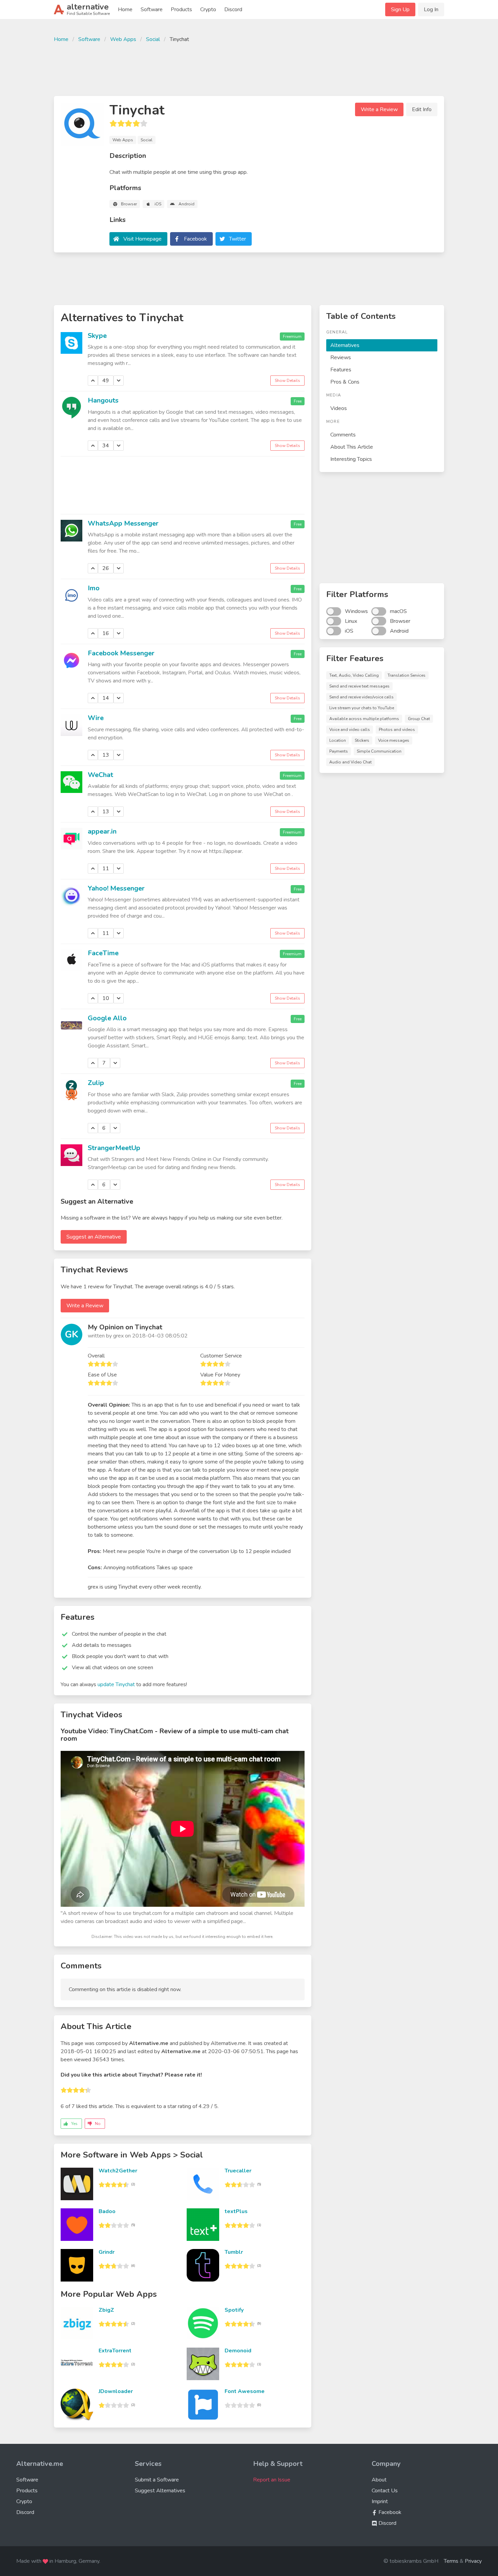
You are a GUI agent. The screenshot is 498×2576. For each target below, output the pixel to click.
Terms (451, 2561)
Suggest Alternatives (160, 2491)
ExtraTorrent (115, 2351)
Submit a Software (157, 2480)
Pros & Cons (345, 382)
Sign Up (400, 9)
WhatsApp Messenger (123, 523)
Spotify (234, 2310)
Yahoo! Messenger (116, 888)
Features (341, 370)
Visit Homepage (142, 239)
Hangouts (103, 400)
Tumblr (234, 2252)
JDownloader (116, 2391)
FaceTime (103, 953)
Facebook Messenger (121, 653)
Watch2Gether (118, 2171)
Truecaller (238, 2171)
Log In (431, 9)
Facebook (195, 239)
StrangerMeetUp (114, 1148)
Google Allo (107, 1018)
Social (153, 39)
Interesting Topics (351, 459)
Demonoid (238, 2351)
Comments (343, 435)
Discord (233, 9)
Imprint (380, 2501)
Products (181, 9)
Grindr (107, 2252)
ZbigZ (106, 2310)
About (379, 2480)
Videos (339, 408)
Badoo (107, 2211)
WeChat (100, 775)
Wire (96, 718)
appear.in (102, 831)
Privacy (473, 2561)
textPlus (236, 2211)
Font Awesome (245, 2391)
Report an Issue (272, 2480)
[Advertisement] (249, 68)
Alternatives (345, 345)
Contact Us (385, 2491)
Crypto (208, 9)
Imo (94, 588)
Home (125, 9)
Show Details (287, 381)
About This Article (352, 447)
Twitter (237, 239)
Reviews (341, 357)
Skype (97, 336)
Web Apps (123, 39)
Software (152, 9)
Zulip (96, 1083)
